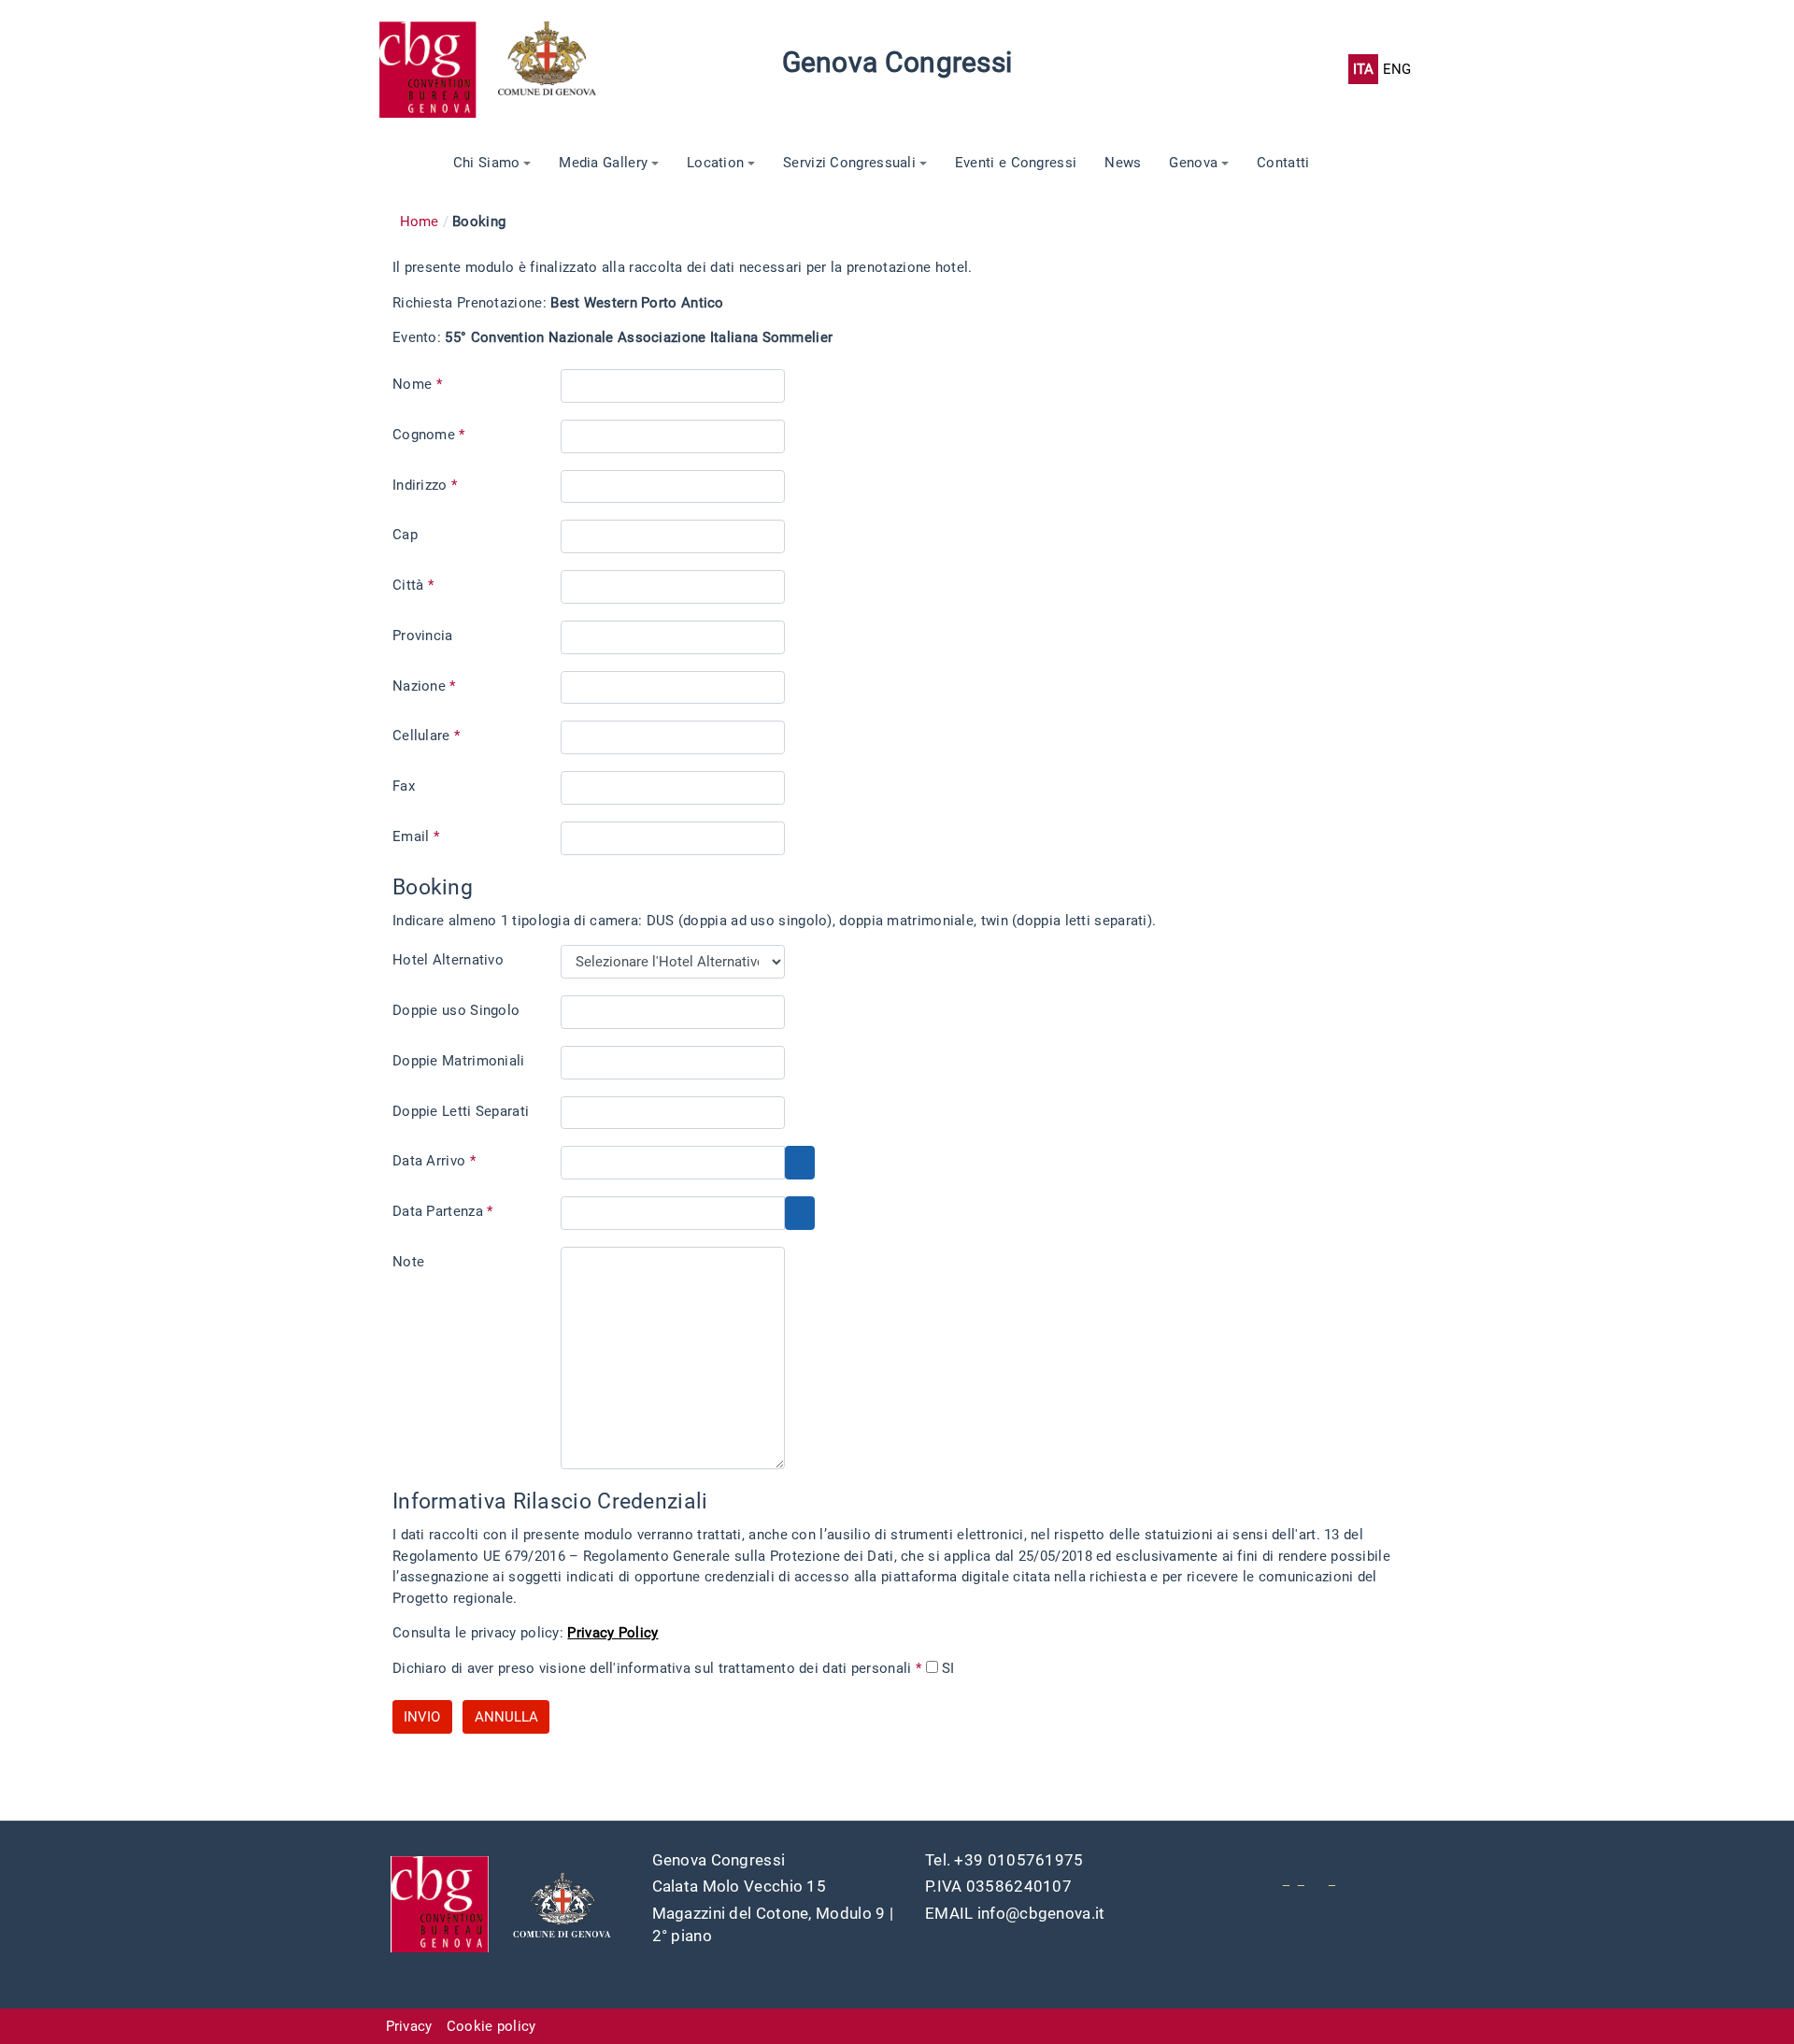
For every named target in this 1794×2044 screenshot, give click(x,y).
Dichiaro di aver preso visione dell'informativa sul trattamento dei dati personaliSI (673, 1668)
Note (408, 1262)
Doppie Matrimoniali (459, 1061)
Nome (417, 384)
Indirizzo (425, 485)
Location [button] (715, 163)
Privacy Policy (612, 1633)
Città (413, 585)
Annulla (506, 1717)
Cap (405, 535)
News (1123, 163)
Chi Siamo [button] (487, 163)
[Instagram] (1332, 1879)
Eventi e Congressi (1016, 163)
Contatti (1283, 163)
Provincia (423, 636)
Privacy (409, 2026)
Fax (404, 786)
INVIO (422, 1717)
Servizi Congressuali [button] (849, 163)
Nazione (424, 686)
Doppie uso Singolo (456, 1010)
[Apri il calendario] (800, 1163)
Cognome (429, 435)
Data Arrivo (434, 1161)
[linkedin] (1301, 1879)
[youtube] (1286, 1879)
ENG (1397, 69)
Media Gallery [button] (603, 163)
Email (416, 836)
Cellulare (426, 736)
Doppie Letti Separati (461, 1111)
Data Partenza (443, 1211)
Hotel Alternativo (448, 960)
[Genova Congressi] (438, 69)
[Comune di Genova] (558, 69)
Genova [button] (1193, 163)
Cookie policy (491, 2026)
